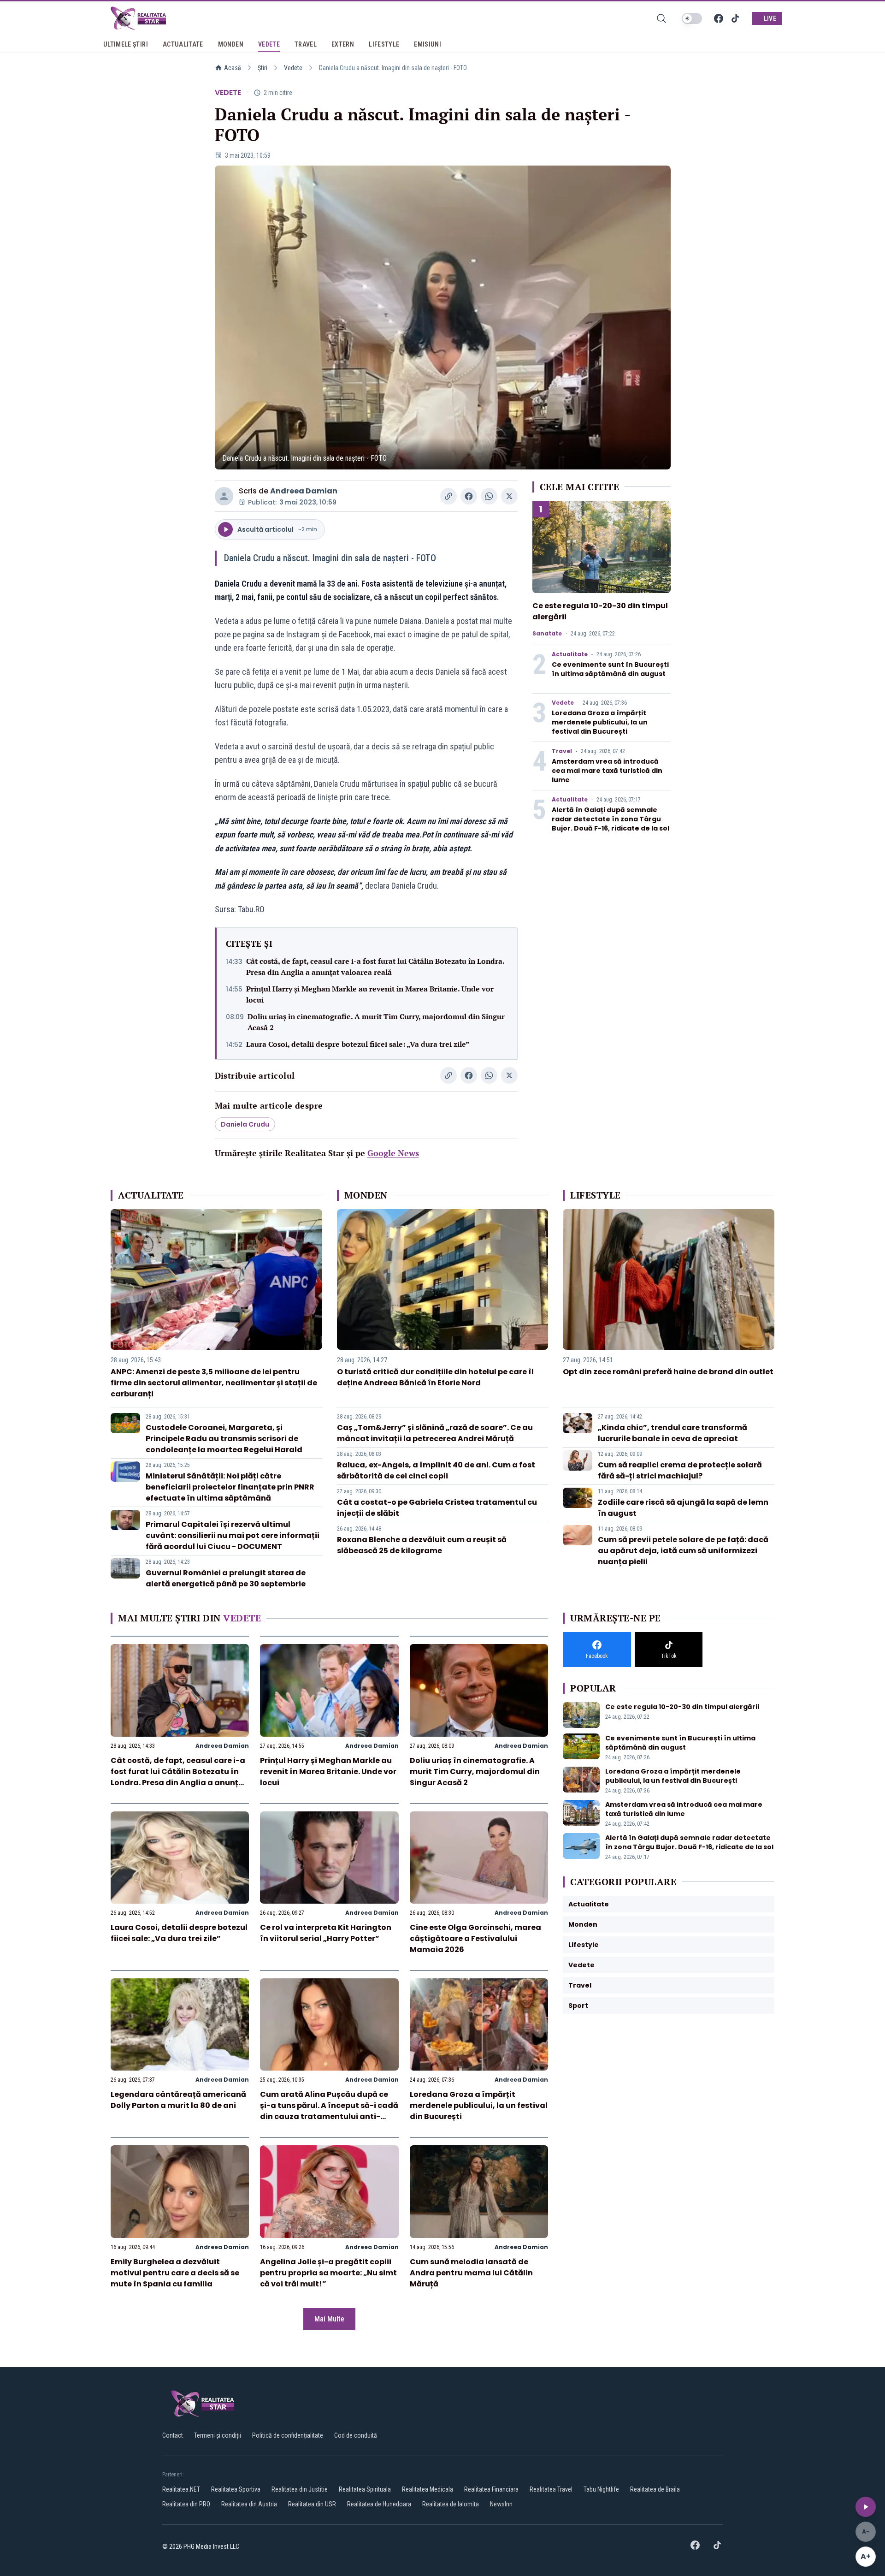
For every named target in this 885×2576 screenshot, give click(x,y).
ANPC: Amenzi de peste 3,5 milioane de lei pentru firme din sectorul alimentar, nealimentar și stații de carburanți (214, 1383)
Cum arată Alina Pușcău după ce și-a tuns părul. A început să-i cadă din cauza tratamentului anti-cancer (329, 2111)
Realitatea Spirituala (365, 2489)
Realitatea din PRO (186, 2504)
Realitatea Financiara (491, 2489)
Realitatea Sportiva (236, 2489)
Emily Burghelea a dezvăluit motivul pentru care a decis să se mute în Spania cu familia (175, 2273)
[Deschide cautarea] (661, 18)
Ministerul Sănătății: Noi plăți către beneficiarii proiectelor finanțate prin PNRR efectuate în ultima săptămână (230, 1487)
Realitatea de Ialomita (451, 2504)
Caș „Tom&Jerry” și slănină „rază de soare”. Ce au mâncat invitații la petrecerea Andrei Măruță (435, 1433)
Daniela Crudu (245, 1124)
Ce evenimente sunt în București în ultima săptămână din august (610, 669)
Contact (173, 2435)
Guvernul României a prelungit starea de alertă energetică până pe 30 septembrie (226, 1578)
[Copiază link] (448, 496)
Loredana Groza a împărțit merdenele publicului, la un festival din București (600, 722)
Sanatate (547, 634)
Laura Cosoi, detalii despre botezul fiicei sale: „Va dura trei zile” (358, 1044)
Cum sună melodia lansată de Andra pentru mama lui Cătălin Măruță (471, 2273)
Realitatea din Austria (249, 2504)
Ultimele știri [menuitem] (126, 44)
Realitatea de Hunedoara (379, 2504)
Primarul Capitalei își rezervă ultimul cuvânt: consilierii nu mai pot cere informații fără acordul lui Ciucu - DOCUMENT (233, 1535)
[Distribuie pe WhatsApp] (489, 496)
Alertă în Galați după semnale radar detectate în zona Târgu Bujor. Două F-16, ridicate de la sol (611, 819)
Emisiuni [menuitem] (428, 44)
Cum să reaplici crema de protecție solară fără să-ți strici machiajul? (680, 1470)
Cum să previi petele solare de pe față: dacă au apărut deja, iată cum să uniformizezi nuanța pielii (683, 1551)
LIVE (770, 18)
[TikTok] (735, 18)
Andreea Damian (304, 491)
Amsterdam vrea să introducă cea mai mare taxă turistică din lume (607, 771)
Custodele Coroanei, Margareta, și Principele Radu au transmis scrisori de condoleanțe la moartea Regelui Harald (224, 1439)
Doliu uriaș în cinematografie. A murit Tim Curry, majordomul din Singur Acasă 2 (376, 1022)
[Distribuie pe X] (509, 496)
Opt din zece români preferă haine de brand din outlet (668, 1372)
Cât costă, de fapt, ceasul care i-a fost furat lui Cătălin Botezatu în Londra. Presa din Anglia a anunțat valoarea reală (375, 967)
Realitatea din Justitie (300, 2489)
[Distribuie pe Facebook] (469, 496)
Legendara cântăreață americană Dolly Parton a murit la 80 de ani (178, 2100)
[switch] (692, 18)
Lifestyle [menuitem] (384, 44)
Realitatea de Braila (655, 2489)
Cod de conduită (356, 2435)
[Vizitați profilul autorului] (224, 496)
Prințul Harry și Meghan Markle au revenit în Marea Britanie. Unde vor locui (370, 994)
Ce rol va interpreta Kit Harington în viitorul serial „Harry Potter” (326, 1933)
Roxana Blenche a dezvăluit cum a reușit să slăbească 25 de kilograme (422, 1545)
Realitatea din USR (312, 2504)
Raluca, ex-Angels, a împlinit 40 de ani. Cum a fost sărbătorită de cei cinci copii (436, 1470)
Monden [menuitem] (231, 44)
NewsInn (501, 2504)
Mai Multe (329, 2319)
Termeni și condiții (218, 2435)
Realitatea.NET (181, 2489)
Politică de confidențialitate (288, 2435)
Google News (393, 1153)
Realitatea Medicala (428, 2489)
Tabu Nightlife (601, 2489)
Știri (263, 68)
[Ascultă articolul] (866, 2507)
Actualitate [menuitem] (183, 44)
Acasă (233, 68)
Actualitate (570, 654)
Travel (562, 751)
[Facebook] (719, 18)
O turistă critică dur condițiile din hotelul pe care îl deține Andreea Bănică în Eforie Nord (435, 1377)
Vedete (293, 68)
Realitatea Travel (551, 2489)
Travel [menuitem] (306, 44)
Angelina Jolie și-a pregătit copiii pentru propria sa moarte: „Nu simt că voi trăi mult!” (328, 2273)
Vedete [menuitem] (269, 44)
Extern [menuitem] (343, 44)
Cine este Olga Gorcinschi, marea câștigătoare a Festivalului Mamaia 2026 (475, 1938)
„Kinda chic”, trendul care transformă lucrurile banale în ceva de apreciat (673, 1433)
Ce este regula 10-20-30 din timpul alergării (682, 1707)
